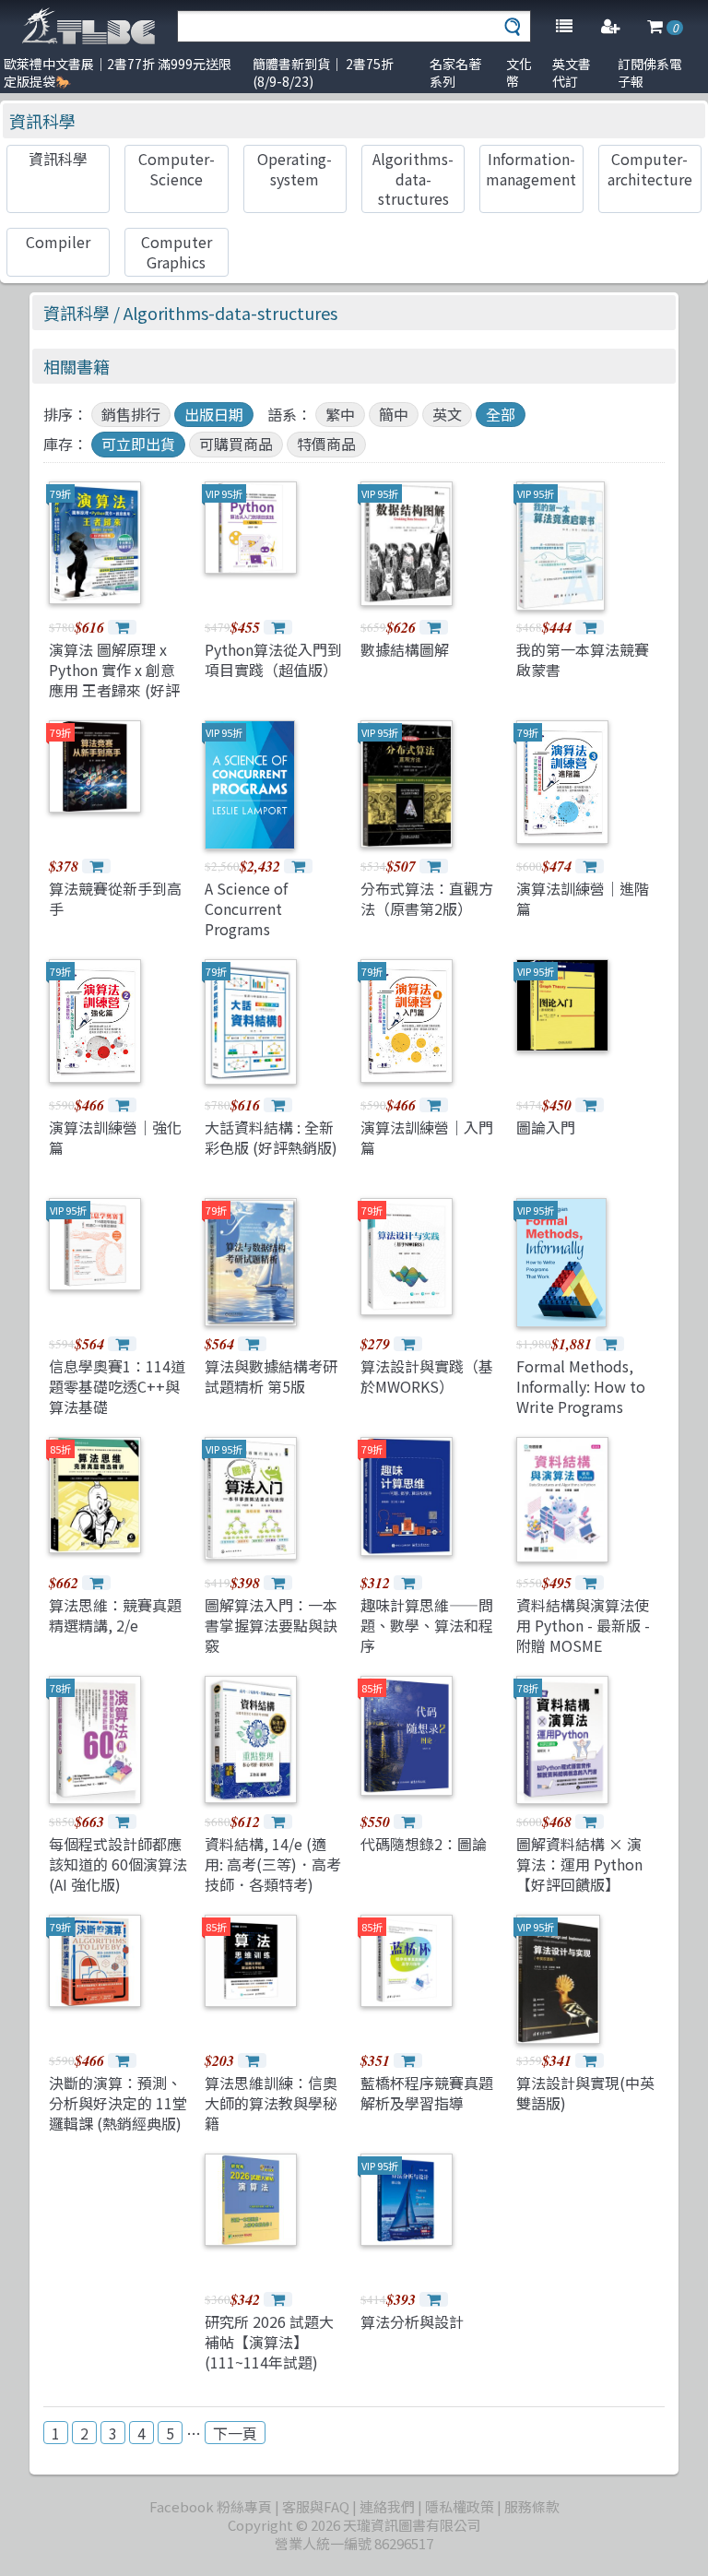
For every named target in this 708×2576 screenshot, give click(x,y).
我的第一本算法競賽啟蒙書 (583, 659)
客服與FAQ (316, 2506)
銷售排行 (131, 414)
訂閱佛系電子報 (650, 72)
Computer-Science (177, 168)
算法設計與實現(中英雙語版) (585, 2093)
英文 (447, 414)
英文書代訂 (572, 72)
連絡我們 (387, 2506)
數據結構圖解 (405, 649)
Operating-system (295, 168)
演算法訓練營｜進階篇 (583, 898)
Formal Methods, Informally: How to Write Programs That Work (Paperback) (581, 1407)
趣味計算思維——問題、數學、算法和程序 (427, 1626)
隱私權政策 (460, 2506)
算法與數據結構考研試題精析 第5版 (271, 1376)
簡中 (394, 414)
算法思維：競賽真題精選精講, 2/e (115, 1615)
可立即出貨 (138, 444)
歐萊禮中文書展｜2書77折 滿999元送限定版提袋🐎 (118, 72)
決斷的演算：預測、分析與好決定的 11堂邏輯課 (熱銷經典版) (118, 2103)
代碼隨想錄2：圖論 (424, 1844)
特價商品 (326, 444)
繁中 (340, 414)
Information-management (531, 168)
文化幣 (519, 72)
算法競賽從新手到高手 (115, 898)
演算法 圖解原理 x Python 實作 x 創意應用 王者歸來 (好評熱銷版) (114, 680)
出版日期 (214, 414)
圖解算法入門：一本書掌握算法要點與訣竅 (271, 1626)
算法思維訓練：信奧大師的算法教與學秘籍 (271, 2103)
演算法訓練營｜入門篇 (427, 1137)
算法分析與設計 (412, 2321)
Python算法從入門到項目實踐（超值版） (273, 659)
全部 (501, 414)
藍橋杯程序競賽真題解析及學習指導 (427, 2093)
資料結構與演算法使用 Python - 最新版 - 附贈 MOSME (583, 1626)
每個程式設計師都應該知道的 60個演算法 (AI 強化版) (118, 1864)
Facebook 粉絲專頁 (211, 2506)
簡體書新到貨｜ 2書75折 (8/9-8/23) (323, 72)
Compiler (58, 242)
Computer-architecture (650, 168)
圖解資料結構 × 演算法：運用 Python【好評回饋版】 (579, 1864)
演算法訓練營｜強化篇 (115, 1137)
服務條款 (532, 2506)
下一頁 (235, 2433)
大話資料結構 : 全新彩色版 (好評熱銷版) (271, 1137)
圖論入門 (546, 1127)
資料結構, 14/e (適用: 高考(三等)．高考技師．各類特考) (273, 1864)
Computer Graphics (177, 251)
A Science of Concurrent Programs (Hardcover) (246, 919)
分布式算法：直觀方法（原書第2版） (427, 898)
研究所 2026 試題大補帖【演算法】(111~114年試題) (269, 2342)
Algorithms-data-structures (413, 178)
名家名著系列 (455, 72)
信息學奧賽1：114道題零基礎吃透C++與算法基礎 (117, 1387)
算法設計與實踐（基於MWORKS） (427, 1376)
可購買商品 (236, 444)
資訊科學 (42, 121)
